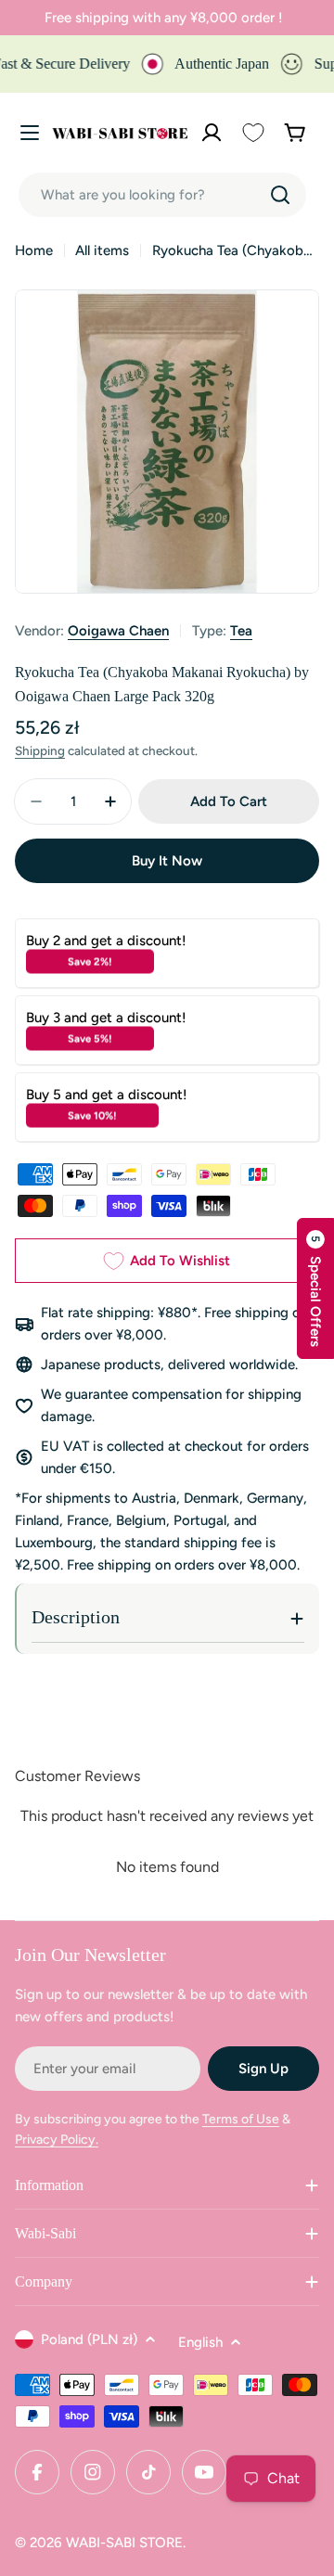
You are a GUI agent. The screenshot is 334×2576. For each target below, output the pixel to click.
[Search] (280, 195)
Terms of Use (241, 2119)
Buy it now (167, 861)
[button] (315, 1288)
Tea (241, 631)
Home (34, 250)
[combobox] (162, 195)
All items (102, 250)
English (200, 2342)
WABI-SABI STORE (124, 2543)
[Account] (212, 133)
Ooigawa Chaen (118, 631)
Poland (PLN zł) (89, 2339)
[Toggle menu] (30, 133)
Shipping (40, 750)
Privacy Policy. (57, 2140)
